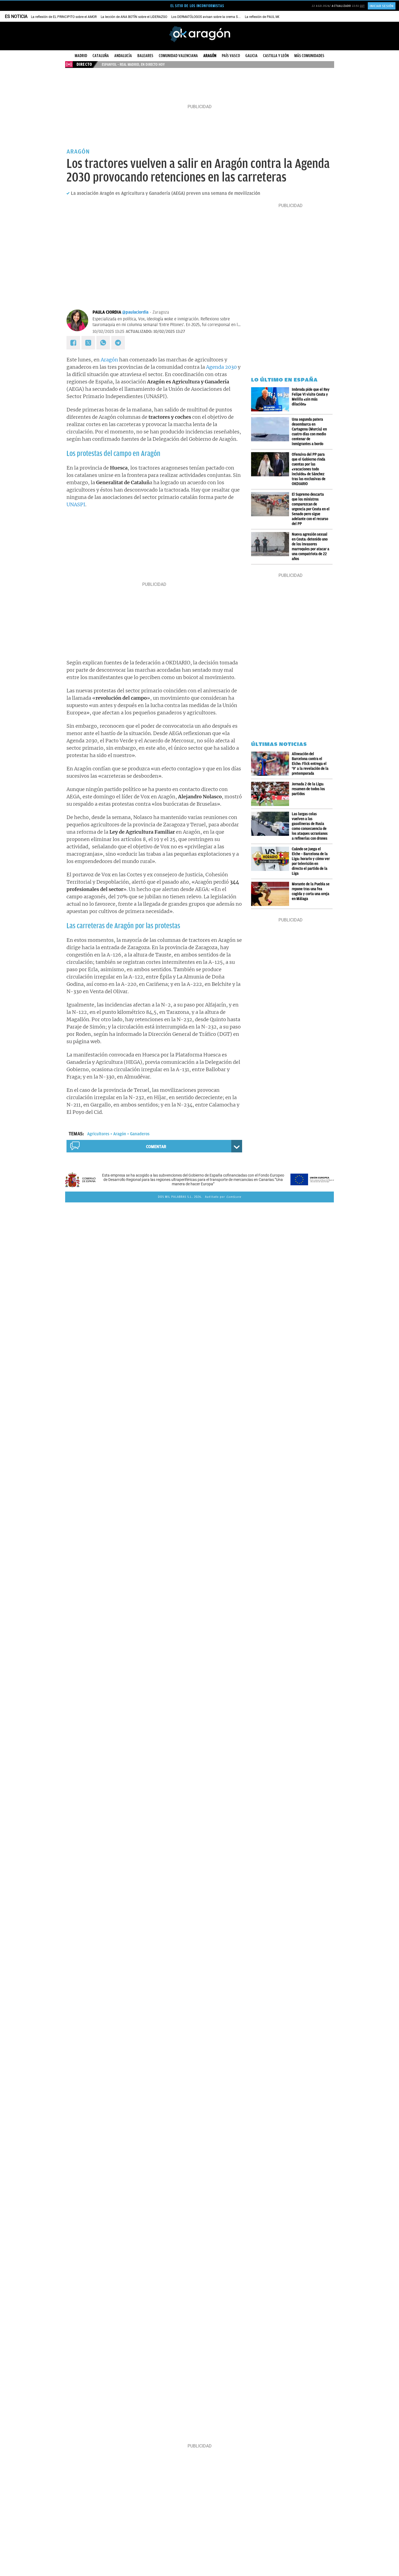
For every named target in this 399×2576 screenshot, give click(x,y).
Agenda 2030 (221, 367)
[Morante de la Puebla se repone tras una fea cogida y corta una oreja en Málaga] (271, 894)
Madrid (81, 56)
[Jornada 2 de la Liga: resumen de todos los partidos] (271, 794)
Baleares (145, 56)
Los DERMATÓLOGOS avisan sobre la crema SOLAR (208, 17)
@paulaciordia (135, 312)
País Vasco (231, 56)
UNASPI (76, 504)
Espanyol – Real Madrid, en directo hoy (133, 64)
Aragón (210, 56)
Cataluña (101, 56)
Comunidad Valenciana (178, 56)
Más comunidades (309, 56)
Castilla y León (276, 56)
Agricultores (98, 1134)
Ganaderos (140, 1134)
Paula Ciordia (107, 312)
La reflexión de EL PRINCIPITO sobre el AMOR (64, 17)
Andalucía (123, 56)
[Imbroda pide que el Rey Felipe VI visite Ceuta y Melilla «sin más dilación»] (271, 399)
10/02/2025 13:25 (108, 332)
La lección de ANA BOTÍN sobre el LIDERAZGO (134, 17)
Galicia (251, 56)
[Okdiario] (199, 34)
